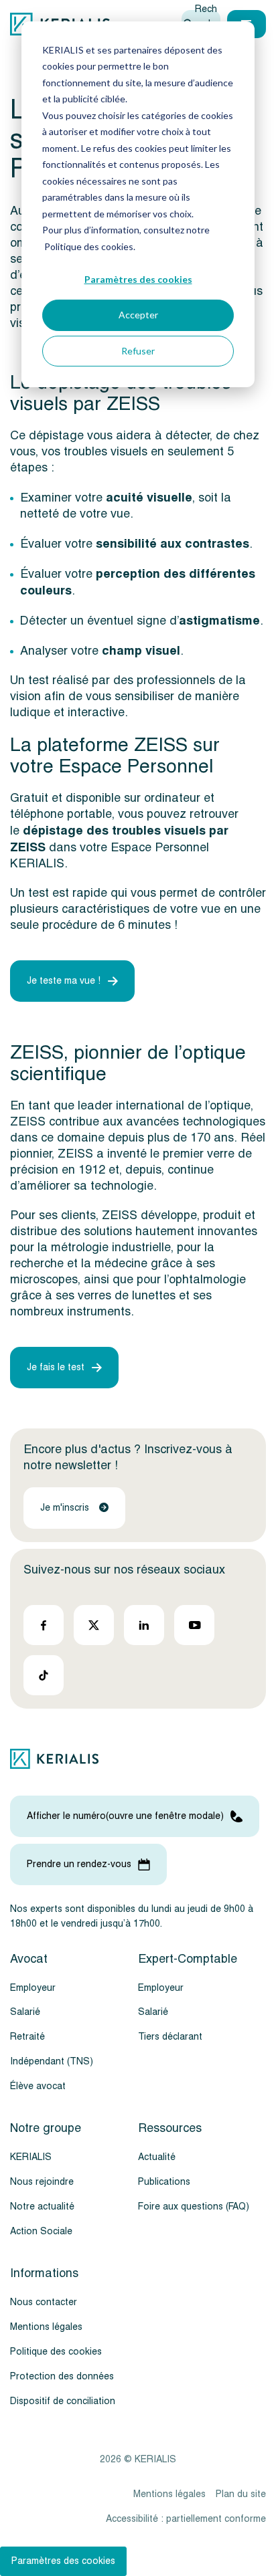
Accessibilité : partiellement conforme (186, 2519)
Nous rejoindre (42, 2182)
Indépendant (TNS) (52, 2061)
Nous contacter (44, 2302)
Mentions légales (46, 2327)
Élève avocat (38, 2086)
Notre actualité (42, 2207)
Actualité (157, 2157)
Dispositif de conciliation (63, 2401)
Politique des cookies (56, 2352)
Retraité (27, 2037)
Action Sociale (41, 2231)
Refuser (138, 351)
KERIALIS (31, 2157)
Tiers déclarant (170, 2037)
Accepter (138, 315)
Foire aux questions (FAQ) (194, 2207)
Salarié (25, 2012)
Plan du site (241, 2494)
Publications (164, 2182)
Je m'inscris (65, 1508)
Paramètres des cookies (138, 279)
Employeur (33, 1988)
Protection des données (62, 2376)
